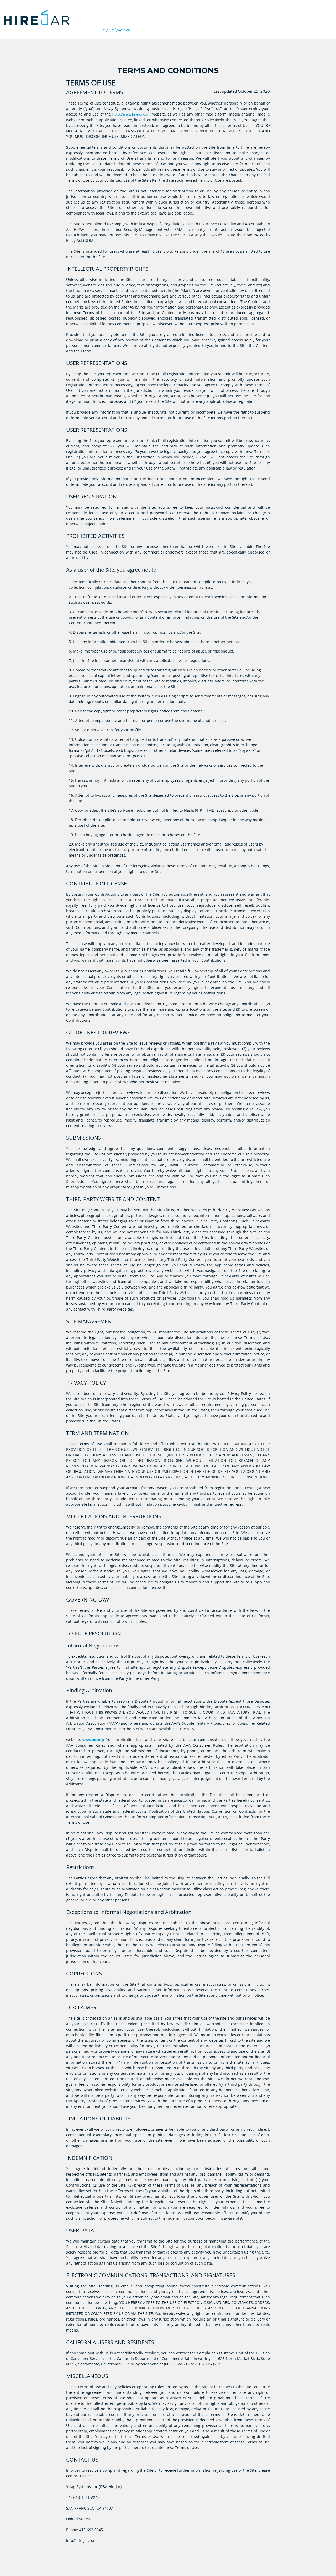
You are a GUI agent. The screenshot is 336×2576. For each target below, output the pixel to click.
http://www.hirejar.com (132, 114)
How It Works (114, 30)
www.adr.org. (94, 1740)
